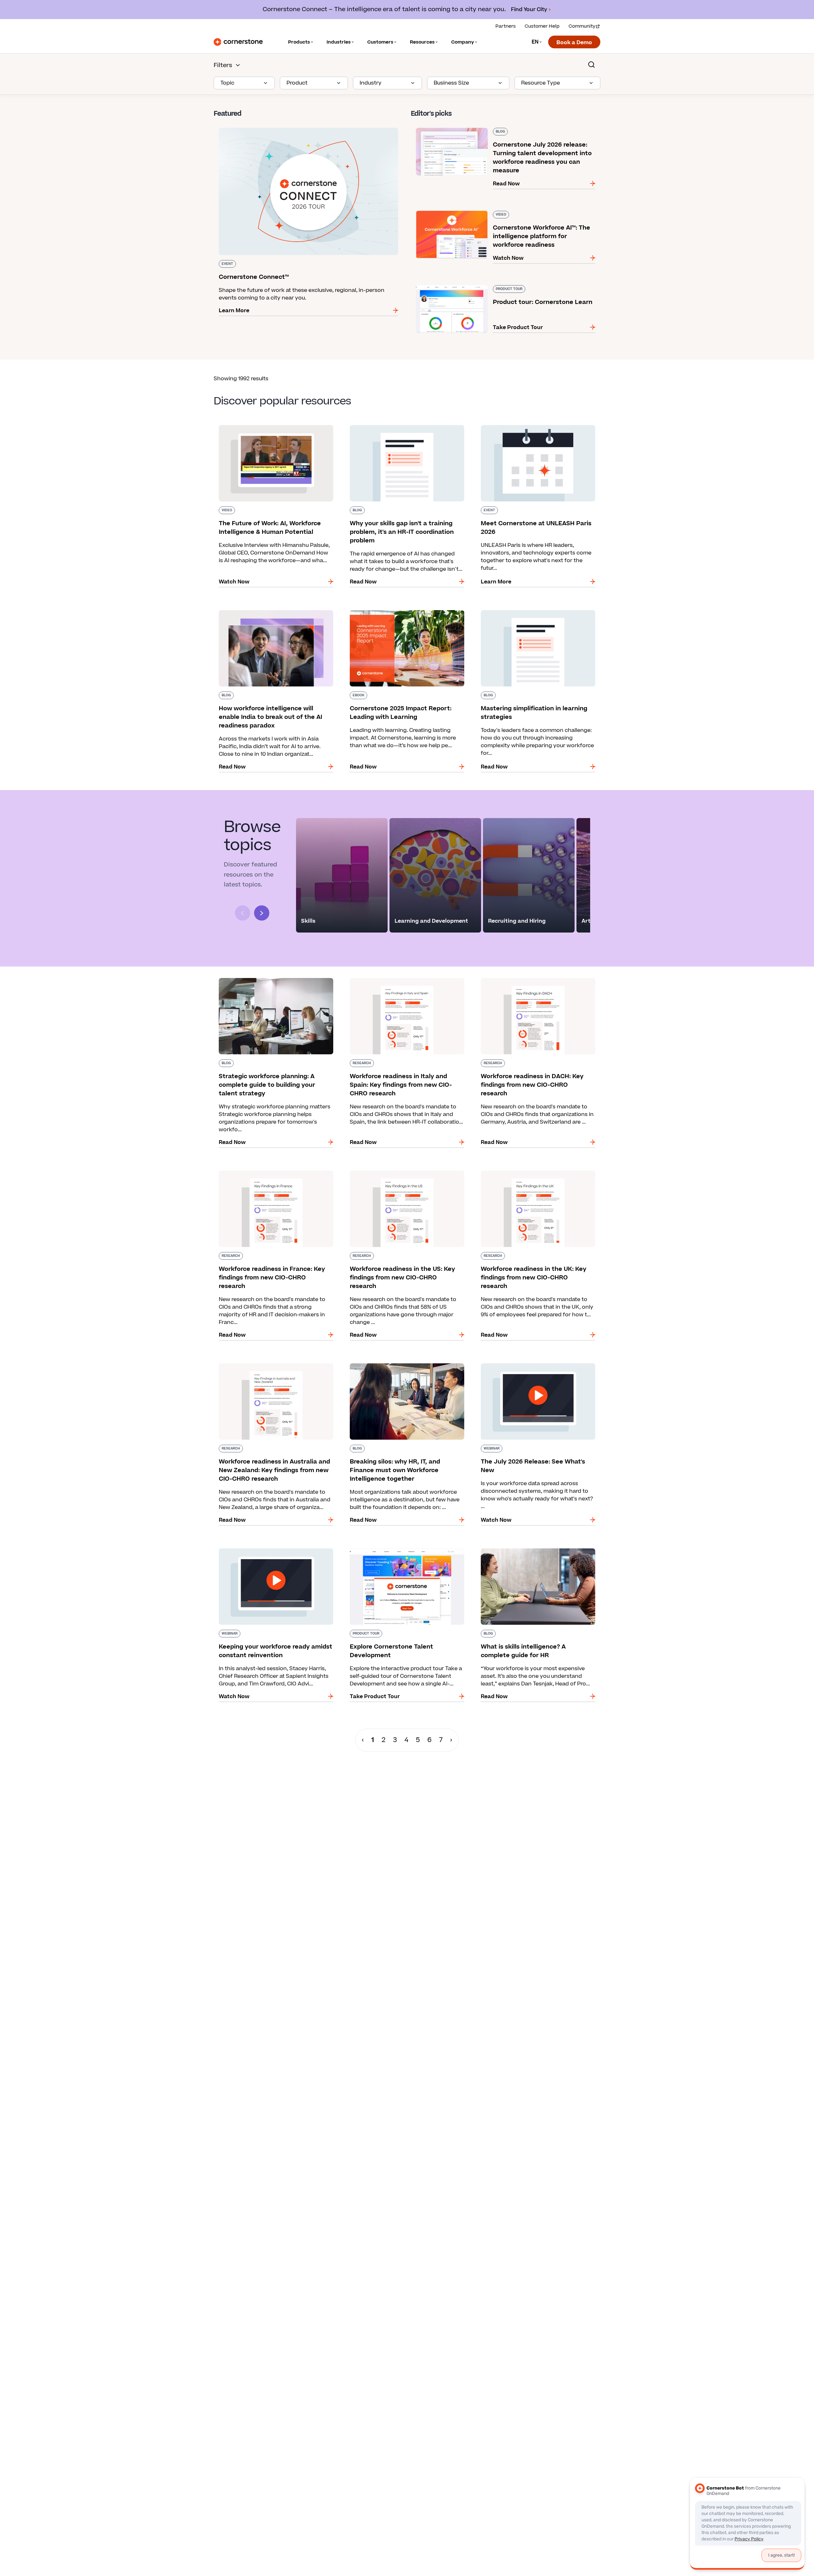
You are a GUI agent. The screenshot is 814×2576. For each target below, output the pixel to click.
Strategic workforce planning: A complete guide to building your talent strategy (269, 981)
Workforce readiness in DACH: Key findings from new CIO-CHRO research (531, 981)
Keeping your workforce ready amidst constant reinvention (276, 1551)
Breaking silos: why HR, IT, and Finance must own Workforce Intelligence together (402, 1366)
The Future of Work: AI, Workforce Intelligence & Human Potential (276, 428)
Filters (223, 65)
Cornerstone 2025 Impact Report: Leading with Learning (407, 613)
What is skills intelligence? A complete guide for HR (538, 1551)
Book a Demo (574, 43)
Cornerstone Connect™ (244, 127)
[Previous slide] (243, 913)
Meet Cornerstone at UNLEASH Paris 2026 (531, 424)
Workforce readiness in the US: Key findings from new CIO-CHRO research (402, 1173)
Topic (227, 83)
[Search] (591, 65)
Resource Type (541, 83)
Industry (371, 83)
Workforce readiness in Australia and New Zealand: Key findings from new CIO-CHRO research (269, 1370)
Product (297, 83)
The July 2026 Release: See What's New (527, 1362)
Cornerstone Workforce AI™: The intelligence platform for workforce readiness (500, 213)
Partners (506, 26)
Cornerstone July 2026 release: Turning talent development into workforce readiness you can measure (495, 130)
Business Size (451, 83)
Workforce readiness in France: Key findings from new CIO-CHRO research (271, 1173)
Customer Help (542, 26)
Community (582, 26)
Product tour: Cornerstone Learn (454, 284)
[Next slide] (262, 913)
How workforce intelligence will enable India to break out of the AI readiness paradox (275, 613)
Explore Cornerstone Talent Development (399, 1547)
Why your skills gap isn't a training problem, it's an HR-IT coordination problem (406, 428)
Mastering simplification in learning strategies (536, 609)
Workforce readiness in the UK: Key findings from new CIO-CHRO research (533, 1173)
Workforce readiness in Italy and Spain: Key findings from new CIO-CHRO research (401, 981)
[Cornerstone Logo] (238, 42)
